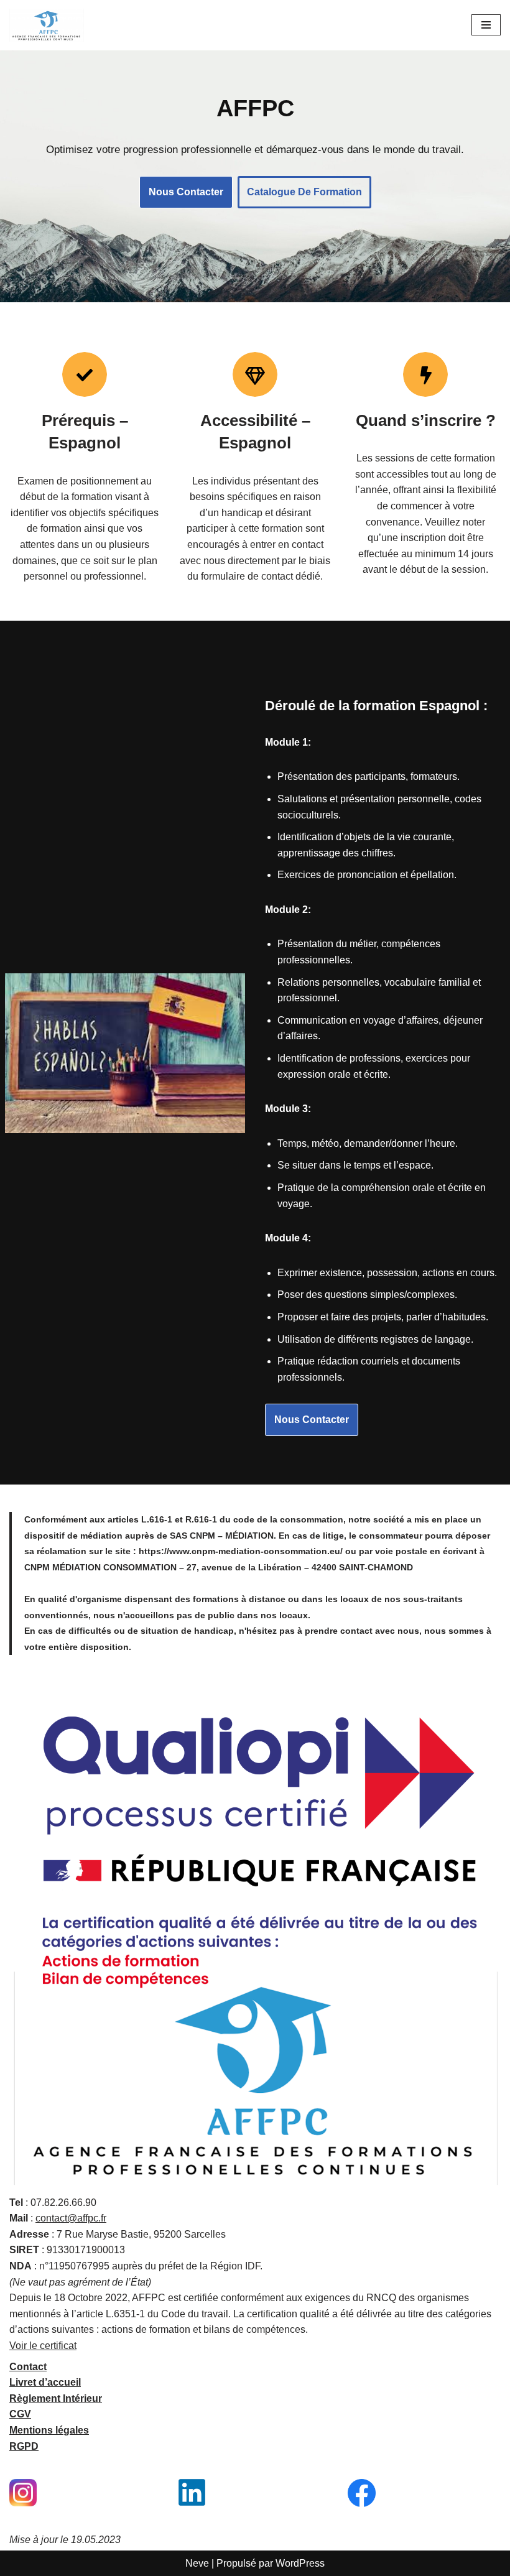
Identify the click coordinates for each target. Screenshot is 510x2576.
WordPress (300, 2563)
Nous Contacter (186, 192)
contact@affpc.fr (71, 2218)
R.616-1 (201, 1519)
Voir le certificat (43, 2346)
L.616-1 (157, 1519)
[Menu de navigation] (486, 25)
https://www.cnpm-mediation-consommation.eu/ (241, 1551)
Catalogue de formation (304, 192)
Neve (197, 2563)
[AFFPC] (47, 25)
